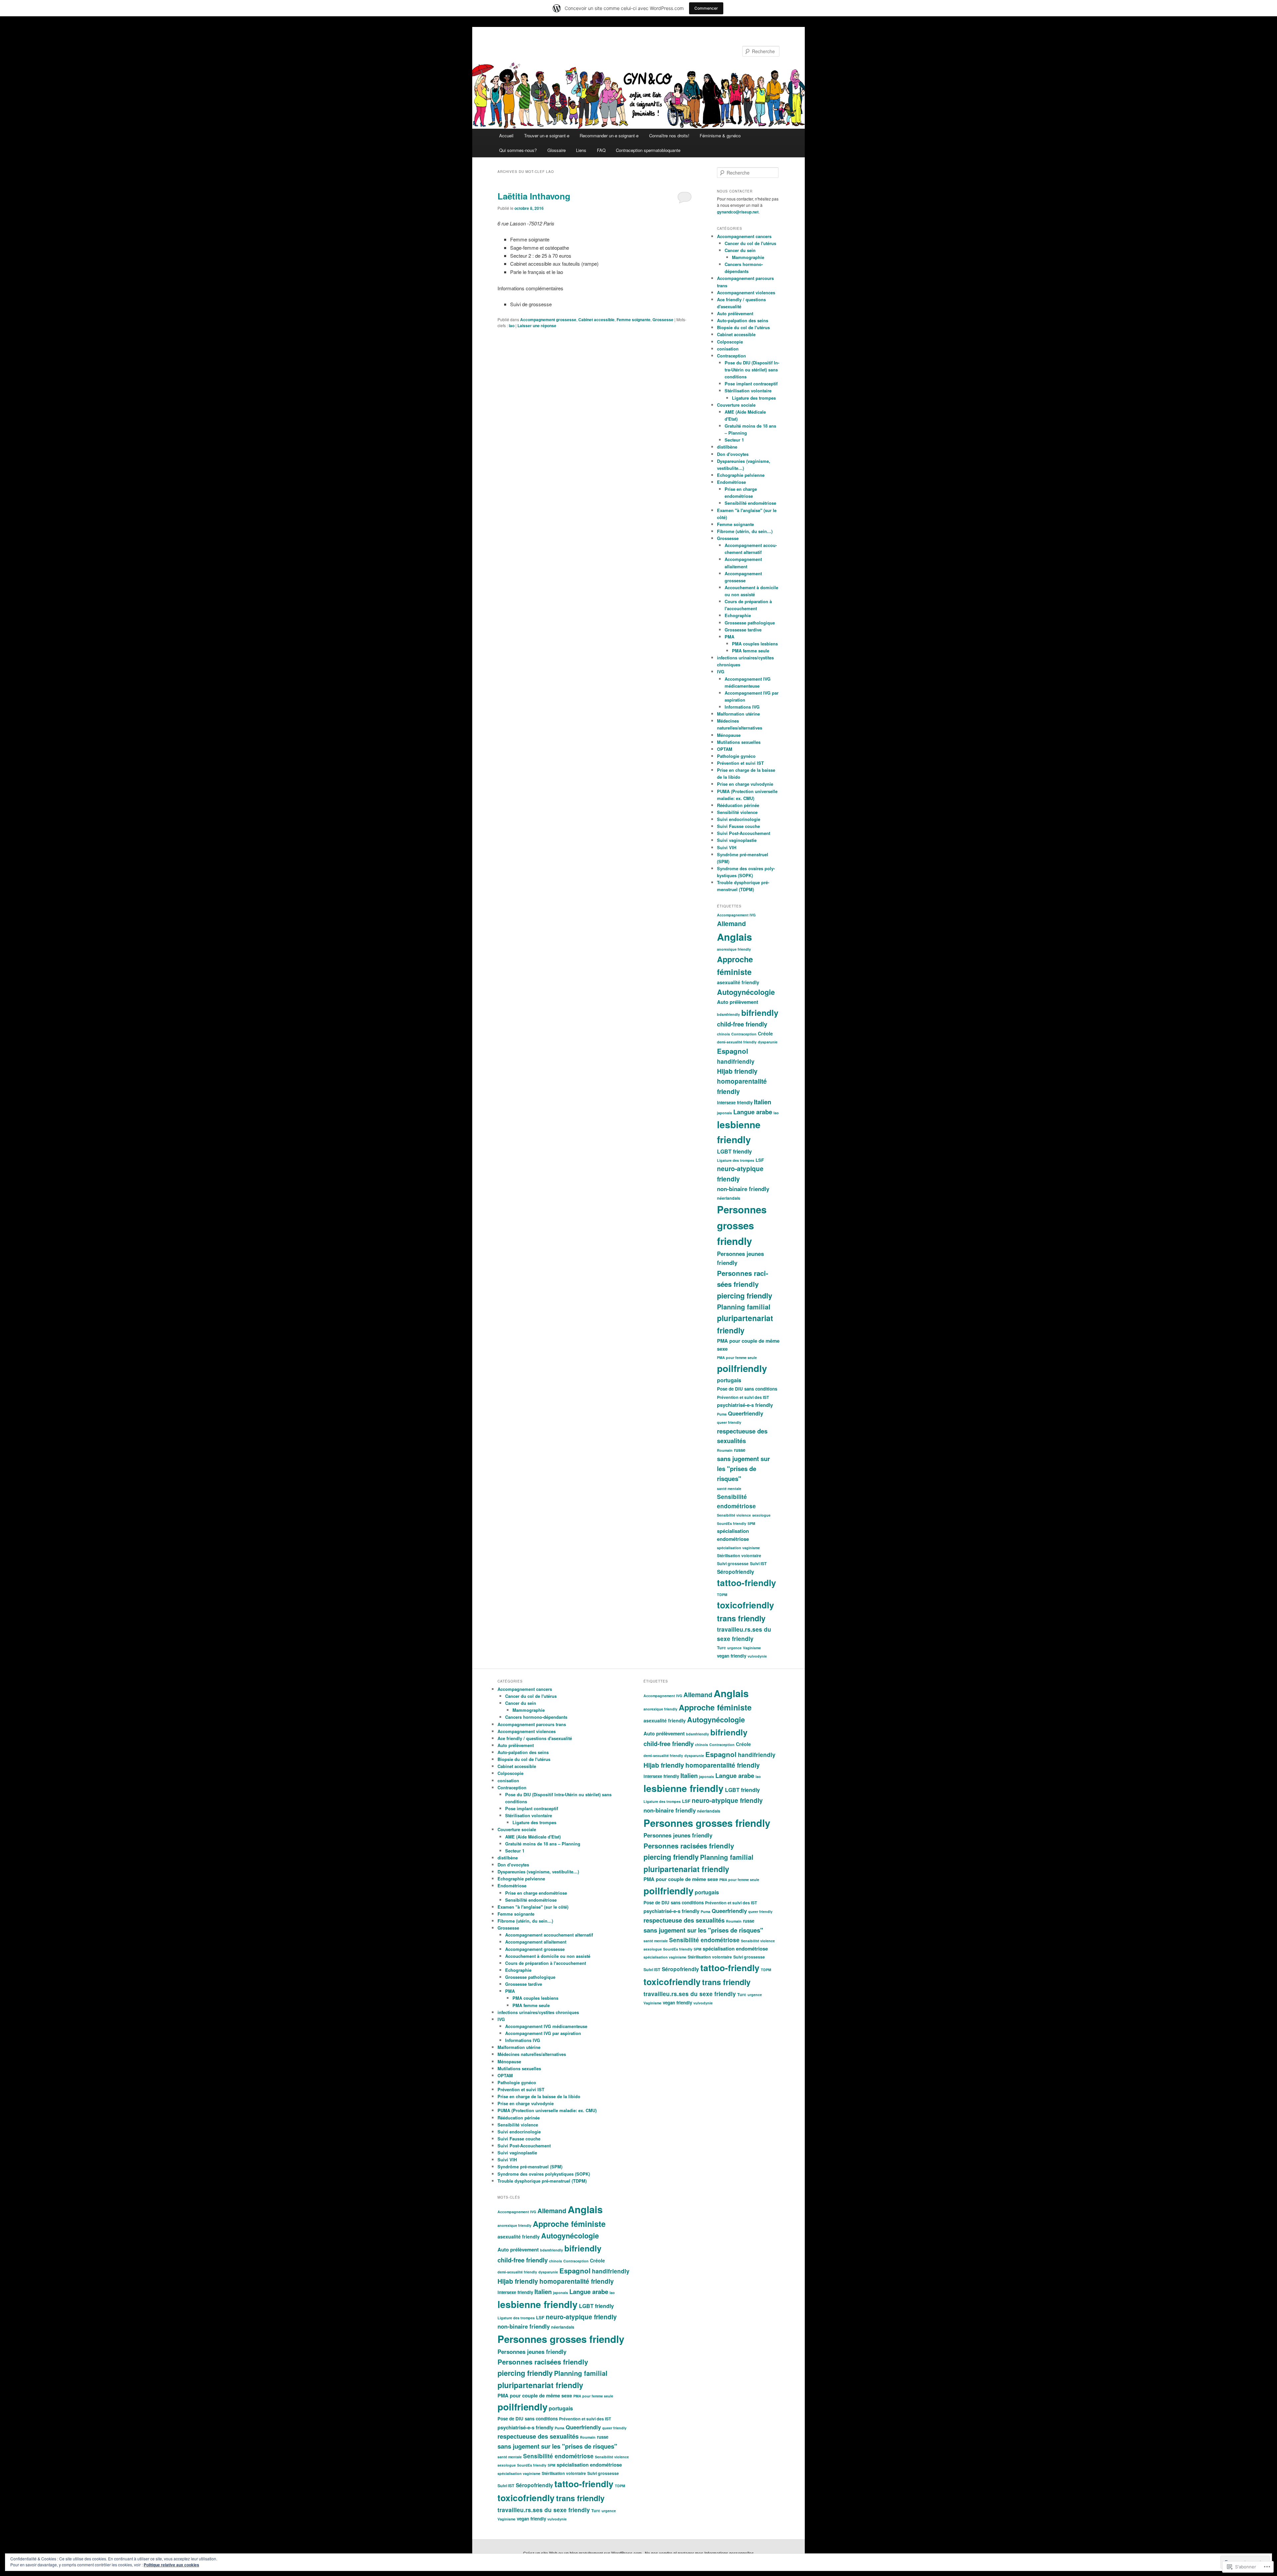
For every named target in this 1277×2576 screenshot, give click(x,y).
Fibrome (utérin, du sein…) (745, 531)
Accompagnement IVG (736, 915)
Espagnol (733, 1051)
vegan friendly (732, 1656)
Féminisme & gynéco (720, 136)
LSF (760, 1160)
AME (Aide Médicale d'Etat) (533, 1837)
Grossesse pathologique (750, 623)
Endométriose (731, 482)
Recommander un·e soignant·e (609, 136)
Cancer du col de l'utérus (750, 243)
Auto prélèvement (735, 313)
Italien (763, 1102)
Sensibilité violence (737, 812)
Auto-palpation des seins (743, 320)
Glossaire (557, 150)
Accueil (506, 136)
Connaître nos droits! (669, 136)
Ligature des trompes (754, 398)
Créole (765, 1033)
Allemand (731, 923)
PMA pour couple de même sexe (535, 2395)
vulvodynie (757, 1656)
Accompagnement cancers (744, 236)
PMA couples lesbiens (755, 644)
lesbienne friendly (538, 2304)
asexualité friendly (738, 982)
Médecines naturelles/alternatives (532, 2054)
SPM (751, 1523)
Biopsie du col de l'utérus (743, 327)
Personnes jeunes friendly (532, 2352)
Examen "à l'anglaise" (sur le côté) (533, 1907)
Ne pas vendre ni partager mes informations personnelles (699, 2553)
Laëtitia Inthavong (534, 196)
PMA (729, 637)
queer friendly (729, 1422)
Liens (581, 150)
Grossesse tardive (743, 630)
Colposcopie (730, 342)
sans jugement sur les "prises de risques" (743, 1469)
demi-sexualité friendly (737, 1042)
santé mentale (729, 1489)
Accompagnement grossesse (548, 320)
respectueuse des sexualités (538, 2436)
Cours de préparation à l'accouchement (546, 1963)
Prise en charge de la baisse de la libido (539, 2096)
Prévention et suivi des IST (743, 1397)
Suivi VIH (727, 847)
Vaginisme (752, 1648)
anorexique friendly (734, 949)
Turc (721, 1648)
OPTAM (725, 749)
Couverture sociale (736, 405)
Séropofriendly (736, 1572)
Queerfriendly (746, 1413)
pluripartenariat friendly (540, 2385)
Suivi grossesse (733, 1563)
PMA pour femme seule (737, 1357)
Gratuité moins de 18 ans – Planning (543, 1844)
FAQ (601, 150)
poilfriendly (742, 1368)
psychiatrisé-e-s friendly (745, 1405)
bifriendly (760, 1013)
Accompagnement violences (746, 292)
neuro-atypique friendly (581, 2317)
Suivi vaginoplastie (737, 840)
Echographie (738, 615)
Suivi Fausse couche (738, 826)
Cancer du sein (740, 250)
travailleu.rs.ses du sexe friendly (544, 2510)
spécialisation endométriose (589, 2465)
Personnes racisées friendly (543, 2362)
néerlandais (729, 1198)
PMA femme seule (751, 651)
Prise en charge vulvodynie (745, 784)
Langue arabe (753, 1112)
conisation (728, 349)
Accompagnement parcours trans (532, 1724)
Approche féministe (569, 2224)
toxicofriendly (746, 1605)
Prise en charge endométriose (536, 1893)
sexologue (761, 1515)
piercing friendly (745, 1296)
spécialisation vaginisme (738, 1548)
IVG (721, 672)
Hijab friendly (737, 1071)
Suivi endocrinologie (739, 819)
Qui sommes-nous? (518, 150)
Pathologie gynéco (736, 756)
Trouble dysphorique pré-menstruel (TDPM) (542, 2181)
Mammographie (748, 257)
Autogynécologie (746, 992)
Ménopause (729, 735)
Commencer (706, 8)
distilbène (727, 447)
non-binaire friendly (743, 1189)
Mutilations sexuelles (739, 742)
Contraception (731, 356)
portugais (729, 1380)
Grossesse (663, 320)
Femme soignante (634, 320)
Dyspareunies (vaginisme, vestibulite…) (538, 1872)
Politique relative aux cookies (171, 2565)
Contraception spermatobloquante (648, 150)
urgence (734, 1648)
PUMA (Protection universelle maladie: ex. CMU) (547, 2110)
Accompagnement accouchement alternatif (549, 1935)
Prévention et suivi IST (740, 763)
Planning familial (744, 1307)
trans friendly (741, 1618)
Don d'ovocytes (733, 454)
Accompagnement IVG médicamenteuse (546, 2026)
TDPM (722, 1595)
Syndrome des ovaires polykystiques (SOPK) (544, 2174)
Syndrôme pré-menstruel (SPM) (530, 2167)
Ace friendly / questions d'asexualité (535, 1738)
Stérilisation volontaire (748, 391)
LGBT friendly (734, 1151)
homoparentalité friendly (577, 2281)
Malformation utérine (738, 714)
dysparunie (768, 1042)
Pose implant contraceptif (751, 384)
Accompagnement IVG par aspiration (543, 2033)
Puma (722, 1414)
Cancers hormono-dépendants (536, 1717)
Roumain (725, 1450)
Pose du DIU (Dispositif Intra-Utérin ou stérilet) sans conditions (752, 370)
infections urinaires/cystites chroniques (538, 2012)
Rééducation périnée (738, 805)
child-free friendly (742, 1024)
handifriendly (736, 1061)
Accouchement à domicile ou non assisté (548, 1956)
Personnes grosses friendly (742, 1225)
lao (512, 326)
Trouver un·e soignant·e (547, 136)
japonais (724, 1113)
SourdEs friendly (732, 1523)
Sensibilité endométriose (750, 503)
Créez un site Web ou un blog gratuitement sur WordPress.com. (583, 2553)
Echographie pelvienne (741, 475)
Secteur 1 (734, 440)
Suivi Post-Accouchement (744, 833)
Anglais (734, 937)
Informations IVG (742, 707)
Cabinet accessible (596, 320)
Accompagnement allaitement (536, 1942)
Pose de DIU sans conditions (747, 1389)
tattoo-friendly (747, 1583)
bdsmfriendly (728, 1014)
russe (740, 1450)
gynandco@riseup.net (738, 212)
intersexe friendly (735, 1102)
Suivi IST (758, 1563)
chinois (723, 1034)
